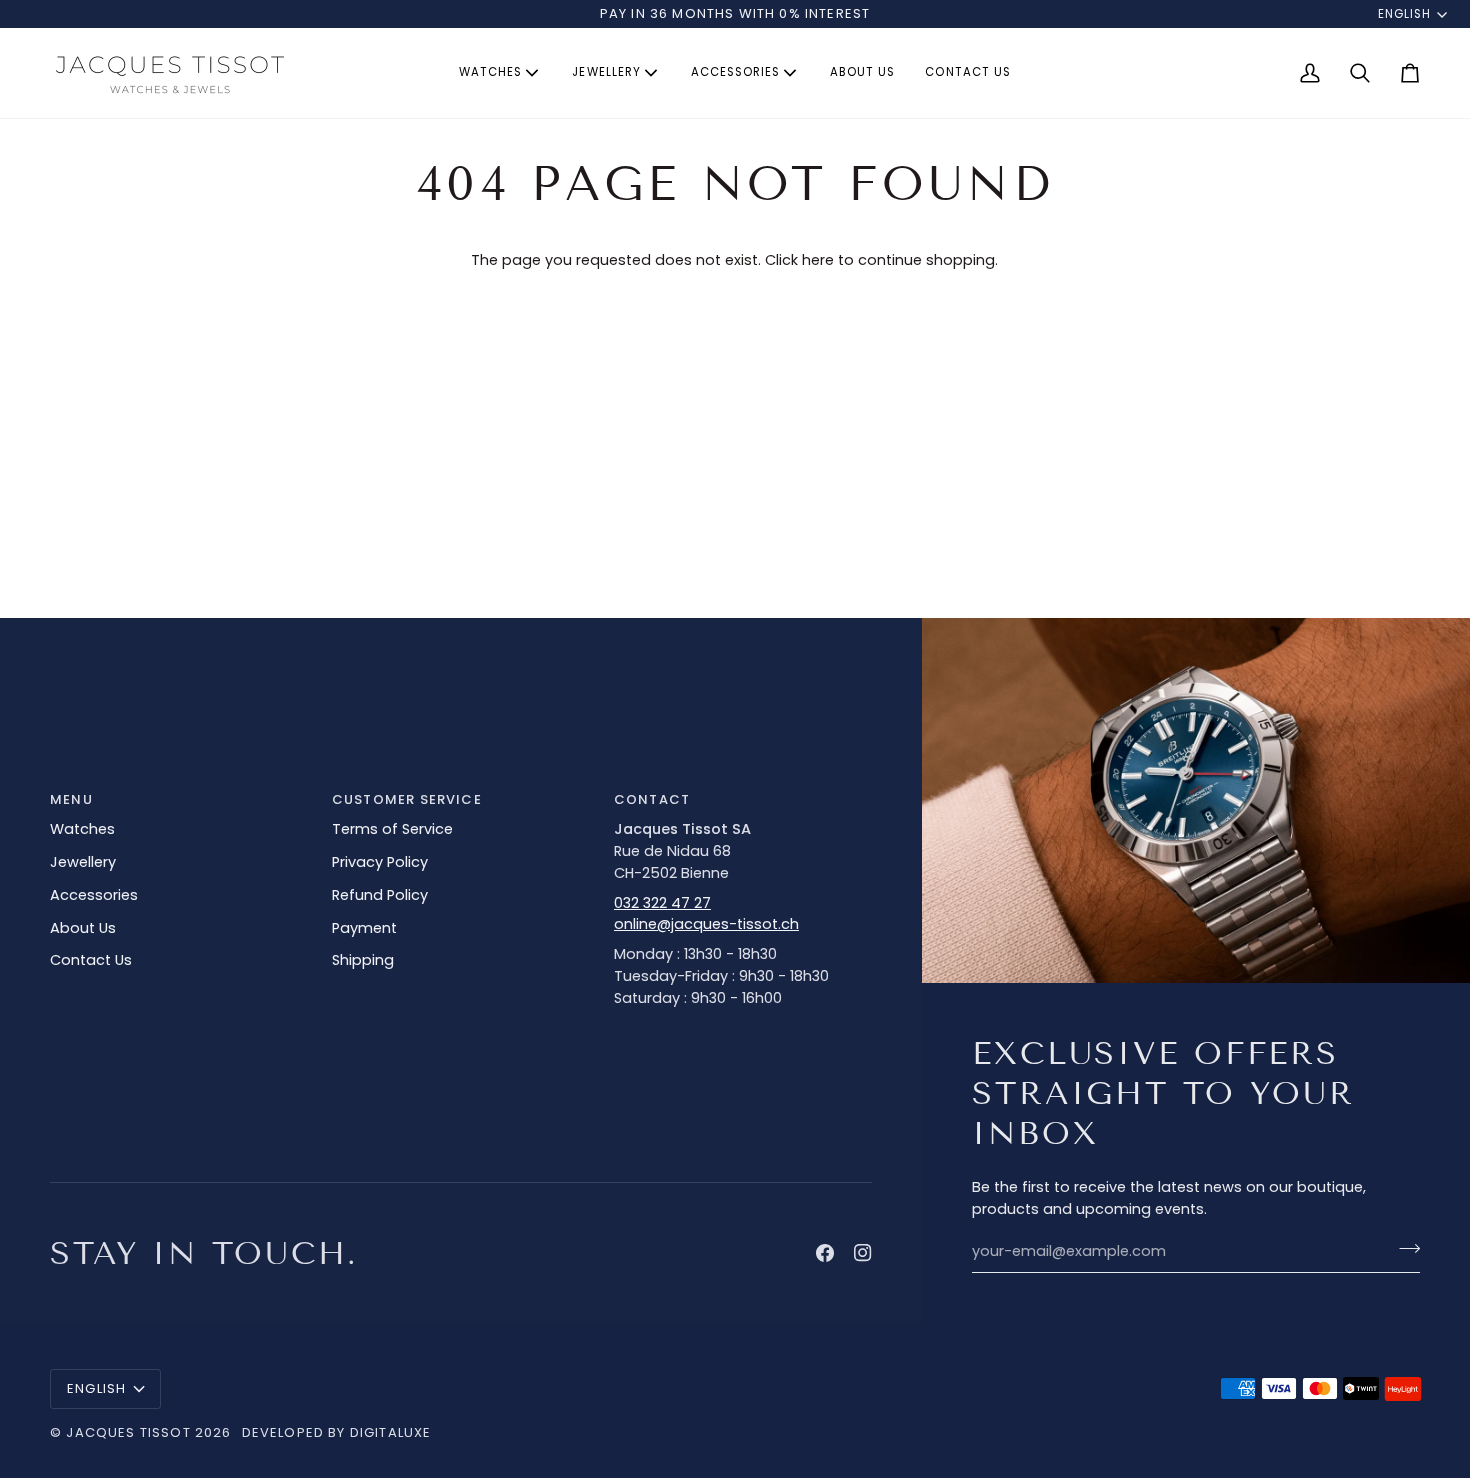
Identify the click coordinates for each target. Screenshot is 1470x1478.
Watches (82, 829)
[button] (500, 73)
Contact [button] (652, 799)
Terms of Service (392, 829)
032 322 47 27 (662, 903)
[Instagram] (863, 1253)
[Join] (1403, 1249)
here (818, 260)
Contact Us (91, 960)
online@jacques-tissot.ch (706, 924)
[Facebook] (825, 1253)
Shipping (363, 960)
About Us (83, 928)
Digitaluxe (391, 1432)
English (1404, 14)
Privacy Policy (380, 862)
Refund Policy (380, 895)
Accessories (94, 895)
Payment (364, 928)
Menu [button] (71, 799)
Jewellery (83, 862)
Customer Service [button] (407, 799)
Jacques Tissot (128, 1432)
